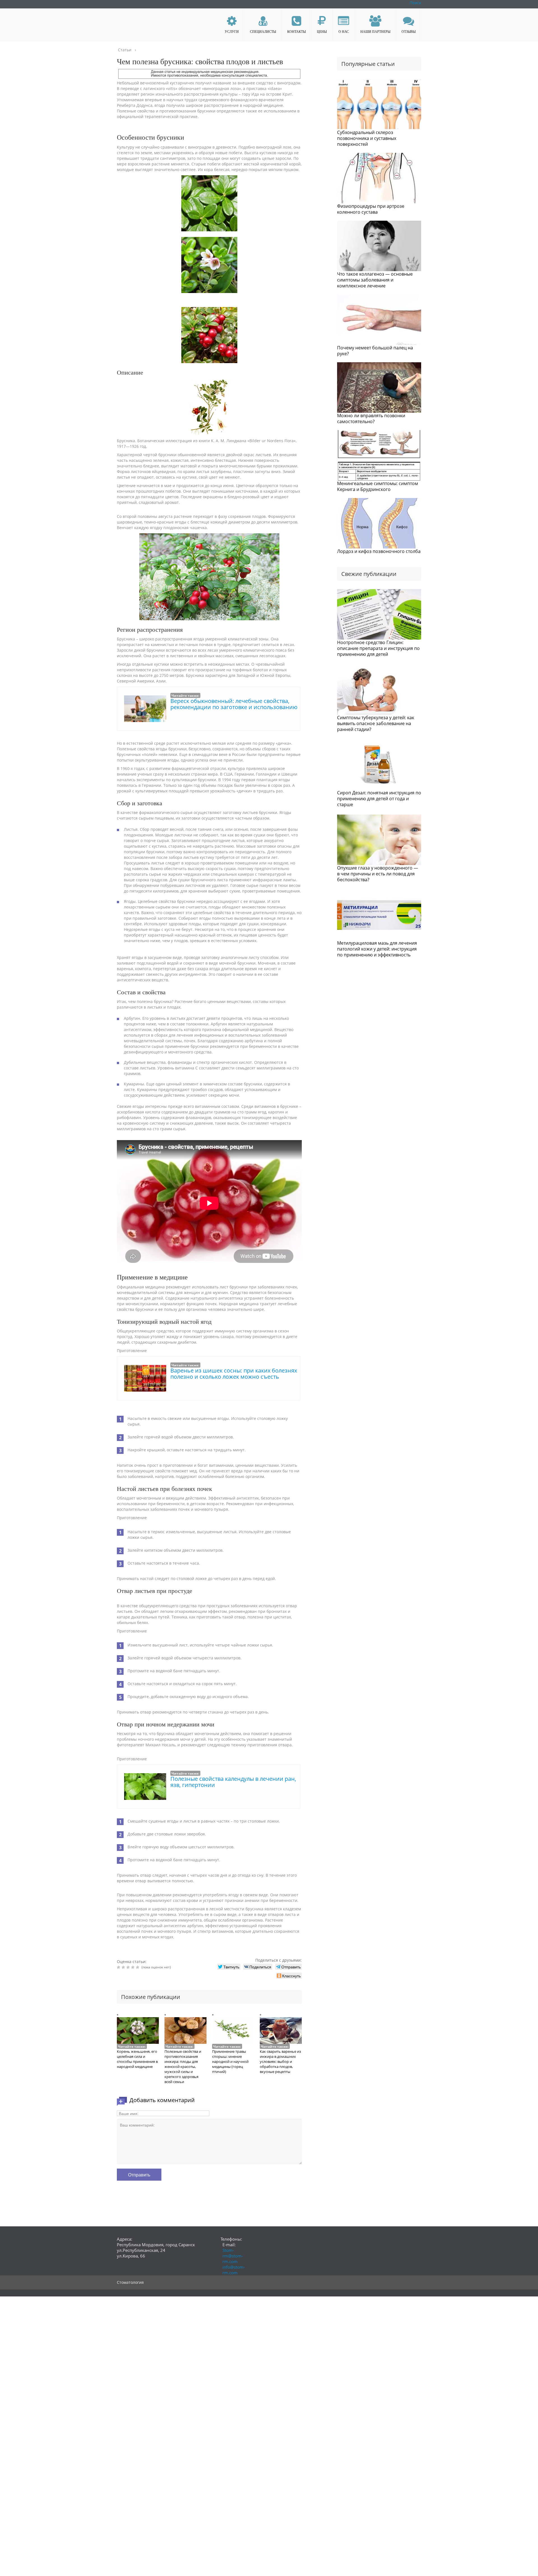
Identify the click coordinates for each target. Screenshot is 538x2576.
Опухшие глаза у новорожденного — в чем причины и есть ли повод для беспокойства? (378, 874)
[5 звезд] (138, 1967)
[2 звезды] (124, 1967)
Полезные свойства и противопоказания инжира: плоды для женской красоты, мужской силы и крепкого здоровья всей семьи (183, 2067)
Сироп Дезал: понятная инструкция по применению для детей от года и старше (379, 799)
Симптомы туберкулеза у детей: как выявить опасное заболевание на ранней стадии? (376, 723)
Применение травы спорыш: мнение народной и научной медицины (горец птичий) (230, 2061)
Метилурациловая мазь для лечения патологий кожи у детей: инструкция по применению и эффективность (377, 949)
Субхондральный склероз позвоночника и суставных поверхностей (367, 138)
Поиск (415, 3)
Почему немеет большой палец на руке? (375, 351)
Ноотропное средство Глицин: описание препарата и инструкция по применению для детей (378, 648)
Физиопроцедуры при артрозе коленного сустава (371, 209)
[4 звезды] (134, 1967)
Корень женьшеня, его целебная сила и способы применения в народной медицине (137, 2059)
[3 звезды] (129, 1967)
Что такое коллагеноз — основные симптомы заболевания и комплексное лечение (375, 280)
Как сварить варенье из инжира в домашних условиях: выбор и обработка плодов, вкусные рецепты (280, 2061)
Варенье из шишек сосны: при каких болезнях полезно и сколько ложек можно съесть (234, 1374)
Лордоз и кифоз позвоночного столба (379, 551)
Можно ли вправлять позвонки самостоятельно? (371, 418)
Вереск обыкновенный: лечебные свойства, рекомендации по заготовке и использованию (234, 704)
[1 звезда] (119, 1967)
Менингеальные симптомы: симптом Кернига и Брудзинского (378, 486)
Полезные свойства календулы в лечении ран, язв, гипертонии (233, 1782)
